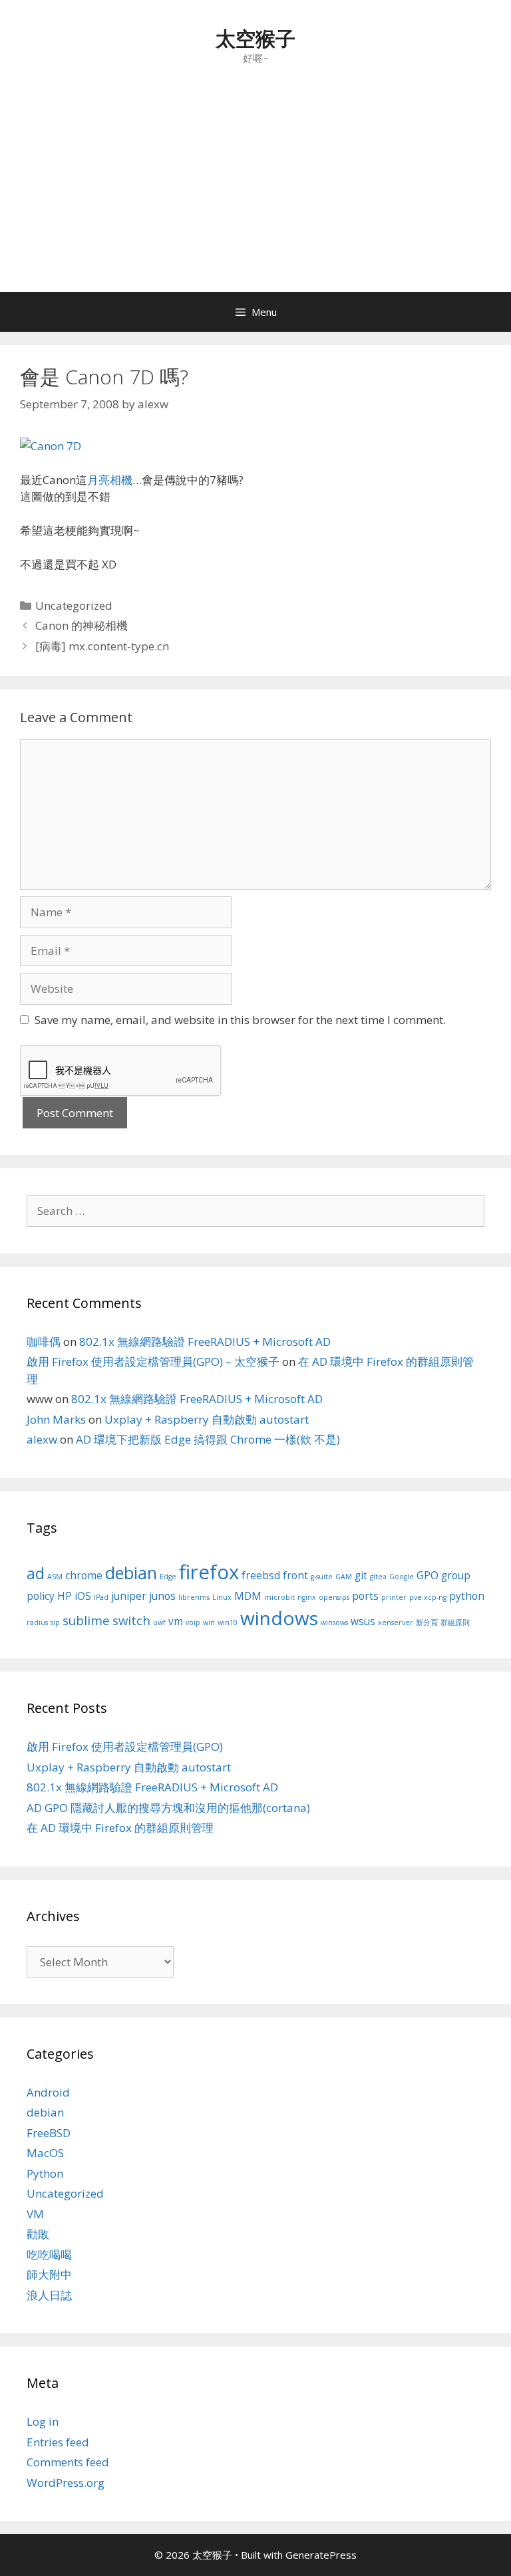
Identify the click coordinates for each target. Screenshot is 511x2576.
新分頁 (427, 1622)
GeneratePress (321, 2555)
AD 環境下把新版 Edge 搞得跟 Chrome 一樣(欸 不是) (208, 1439)
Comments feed (68, 2462)
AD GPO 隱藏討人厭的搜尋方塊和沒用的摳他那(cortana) (168, 1808)
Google (402, 1577)
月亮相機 (110, 480)
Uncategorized (74, 605)
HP (65, 1596)
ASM (55, 1577)
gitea (378, 1577)
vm (176, 1621)
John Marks (56, 1419)
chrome (84, 1575)
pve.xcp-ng (428, 1597)
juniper (129, 1596)
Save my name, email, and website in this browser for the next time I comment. (240, 1020)
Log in (43, 2421)
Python (45, 2173)
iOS (83, 1596)
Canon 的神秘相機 (82, 625)
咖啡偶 (44, 1342)
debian (131, 1573)
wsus (363, 1621)
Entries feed (58, 2442)
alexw (42, 1439)
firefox (209, 1572)
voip (193, 1622)
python (467, 1596)
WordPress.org (66, 2483)
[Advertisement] (255, 192)
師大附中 (49, 2274)
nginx (307, 1597)
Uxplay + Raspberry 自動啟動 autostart (207, 1419)
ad (36, 1573)
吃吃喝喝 (49, 2254)
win (209, 1622)
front (295, 1575)
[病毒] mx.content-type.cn (102, 646)
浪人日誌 (49, 2295)
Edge (168, 1577)
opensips (334, 1597)
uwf (159, 1622)
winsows (334, 1622)
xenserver (396, 1622)
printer (394, 1597)
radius (37, 1622)
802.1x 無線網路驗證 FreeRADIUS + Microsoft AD (205, 1342)
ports (365, 1596)
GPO (427, 1575)
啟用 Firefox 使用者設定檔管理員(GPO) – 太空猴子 (153, 1361)
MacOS (45, 2153)
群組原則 (455, 1622)
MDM (248, 1596)
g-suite (322, 1577)
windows (279, 1618)
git (361, 1575)
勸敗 (38, 2234)
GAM (344, 1577)
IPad (101, 1597)
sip (55, 1622)
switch (131, 1620)
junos (162, 1596)
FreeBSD (49, 2133)
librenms (194, 1597)
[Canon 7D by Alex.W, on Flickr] (51, 446)
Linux (222, 1597)
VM (35, 2214)
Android (48, 2092)
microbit (279, 1597)
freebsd (261, 1575)
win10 (228, 1622)
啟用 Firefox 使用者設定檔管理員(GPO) (125, 1746)
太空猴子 (255, 38)
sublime (86, 1620)
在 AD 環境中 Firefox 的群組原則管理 (120, 1828)
